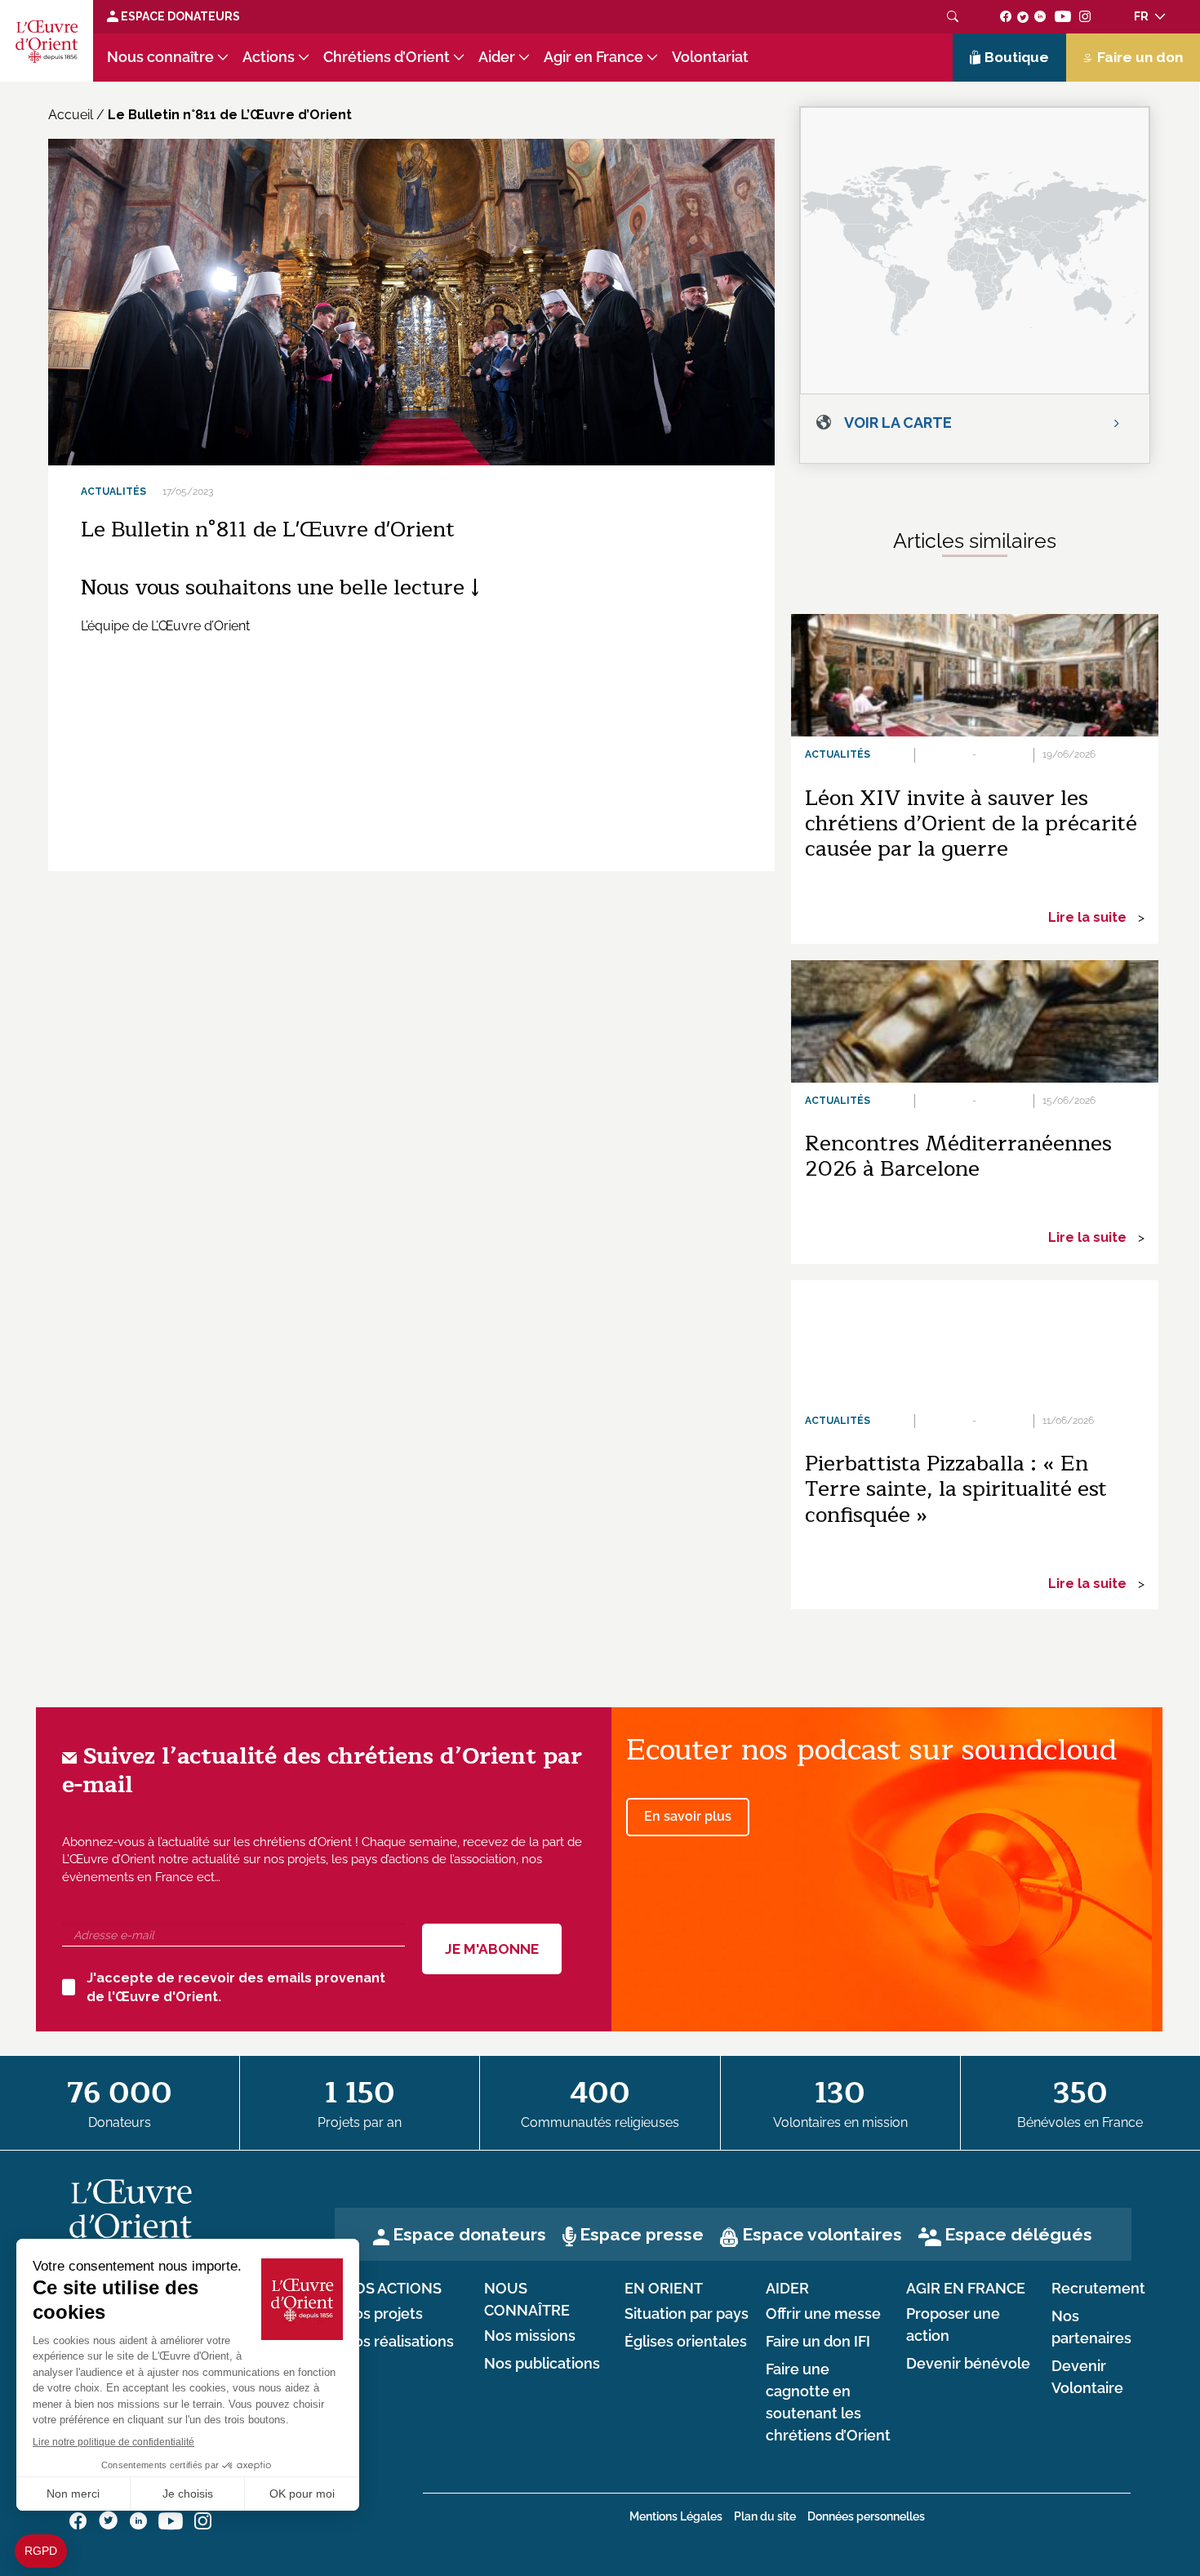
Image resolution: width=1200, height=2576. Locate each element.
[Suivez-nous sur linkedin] (1040, 16)
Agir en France (593, 57)
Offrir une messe (823, 2314)
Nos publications (542, 2364)
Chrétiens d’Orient (387, 57)
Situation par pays (687, 2314)
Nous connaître (160, 57)
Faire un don (1140, 57)
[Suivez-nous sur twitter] (1023, 16)
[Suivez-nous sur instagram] (1085, 16)
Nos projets (383, 2314)
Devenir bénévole (968, 2364)
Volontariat (710, 57)
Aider (497, 57)
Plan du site (765, 2516)
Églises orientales (686, 2342)
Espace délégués (1018, 2234)
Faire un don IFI (818, 2342)
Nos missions (530, 2336)
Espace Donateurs (179, 16)
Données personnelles (866, 2516)
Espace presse (642, 2234)
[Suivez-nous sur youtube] (1062, 16)
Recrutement (1098, 2289)
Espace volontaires (822, 2234)
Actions (269, 57)
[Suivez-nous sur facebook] (1006, 16)
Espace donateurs (469, 2234)
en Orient (664, 2289)
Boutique (1017, 57)
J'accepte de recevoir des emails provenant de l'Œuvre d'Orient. (236, 1987)
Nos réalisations (398, 2342)
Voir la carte (898, 423)
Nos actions (392, 2289)
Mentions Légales (676, 2516)
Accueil (71, 115)
